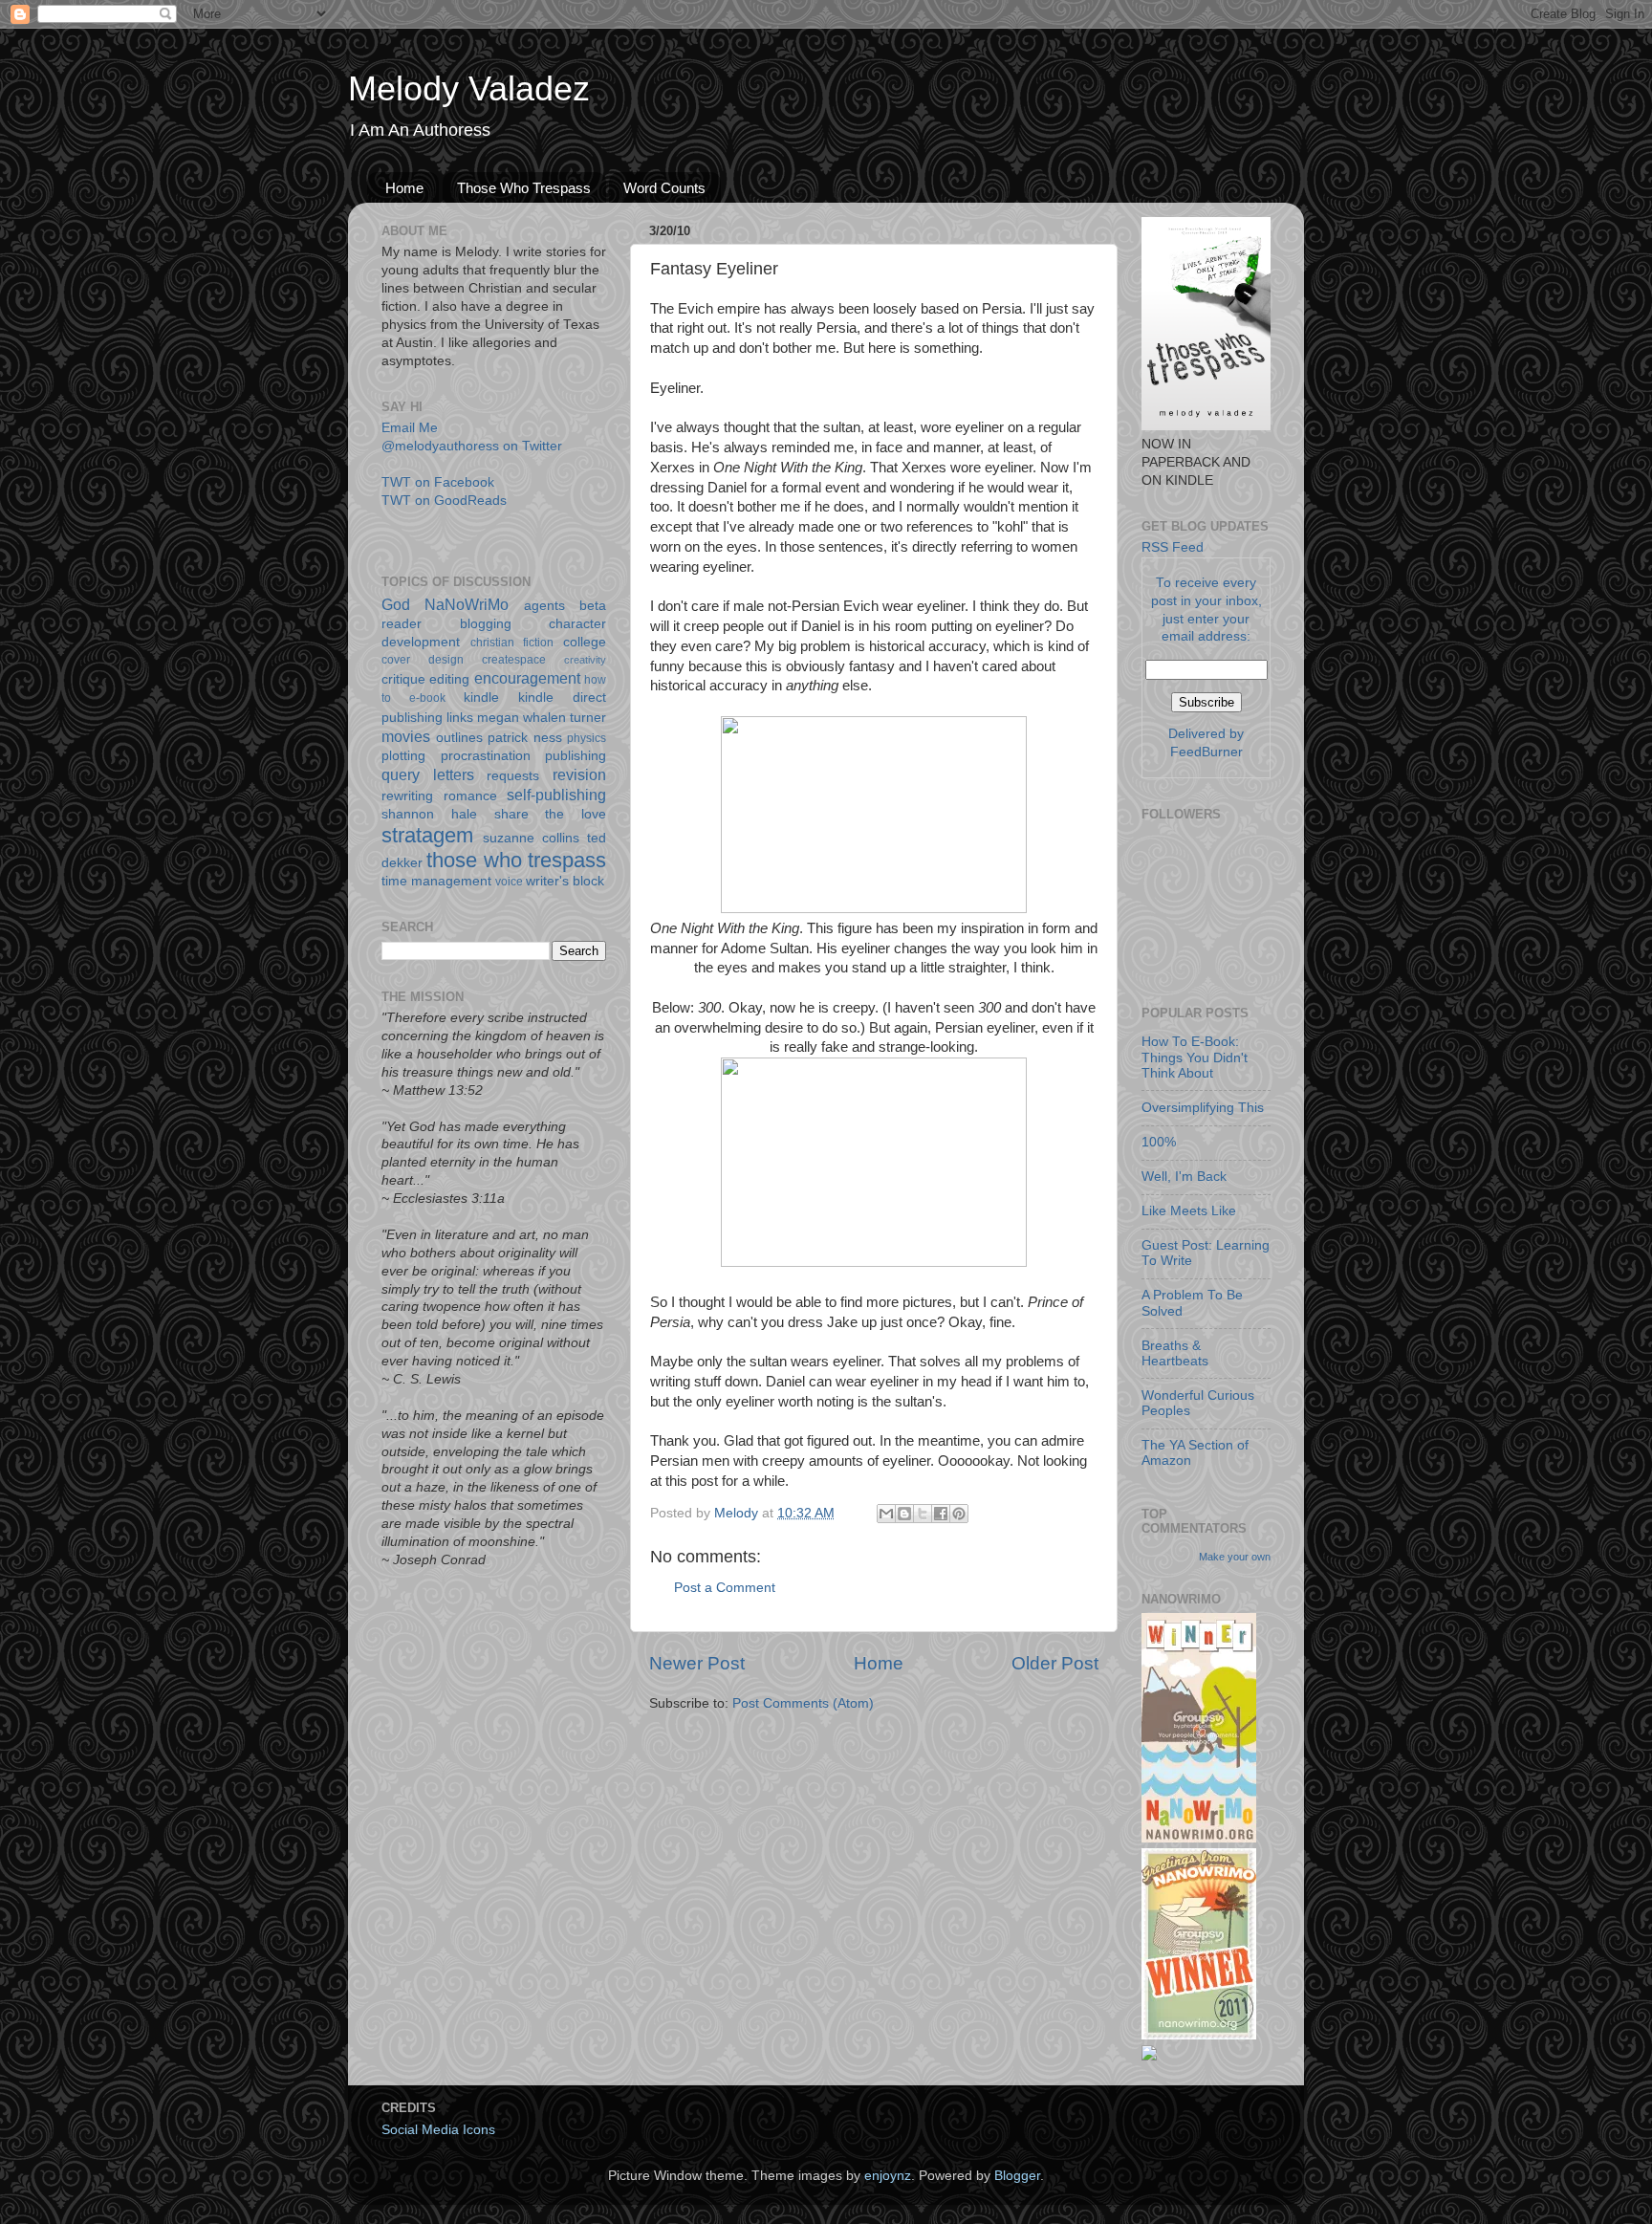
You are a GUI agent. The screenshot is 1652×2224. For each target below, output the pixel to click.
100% (1159, 1142)
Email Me (410, 428)
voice (509, 882)
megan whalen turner (542, 718)
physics (587, 738)
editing (449, 679)
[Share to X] (923, 1514)
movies (406, 736)
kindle (481, 698)
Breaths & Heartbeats (1175, 1353)
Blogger (1017, 2176)
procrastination (486, 756)
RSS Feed (1173, 547)
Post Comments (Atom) (803, 1703)
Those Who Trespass (524, 188)
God (396, 604)
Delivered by (1206, 734)
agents (544, 606)
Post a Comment (725, 1588)
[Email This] (886, 1514)
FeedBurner (1206, 752)
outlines (459, 738)
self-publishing (556, 795)
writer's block (565, 881)
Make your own (1235, 1557)
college (585, 642)
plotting (403, 756)
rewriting (407, 796)
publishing (576, 756)
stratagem (427, 835)
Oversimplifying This (1203, 1108)
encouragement (527, 678)
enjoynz (888, 2176)
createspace (514, 660)
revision (579, 774)
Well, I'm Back (1184, 1177)
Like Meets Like (1189, 1211)
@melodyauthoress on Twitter (472, 446)
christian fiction (512, 643)
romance (470, 796)
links (460, 718)
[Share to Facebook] (941, 1514)
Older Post (1055, 1663)
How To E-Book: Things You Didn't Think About (1195, 1057)
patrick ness (525, 738)
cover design (423, 660)
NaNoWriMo (467, 604)
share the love (551, 814)
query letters (428, 774)
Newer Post (697, 1663)
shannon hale (429, 814)
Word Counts (664, 188)
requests (513, 776)
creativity (585, 660)
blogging (486, 624)
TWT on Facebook (438, 482)
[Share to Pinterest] (959, 1514)
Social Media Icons (438, 2130)
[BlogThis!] (904, 1514)
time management (436, 881)
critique (403, 679)
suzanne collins (531, 838)
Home (404, 188)
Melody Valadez (469, 88)
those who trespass (516, 860)
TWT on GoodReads (444, 501)
